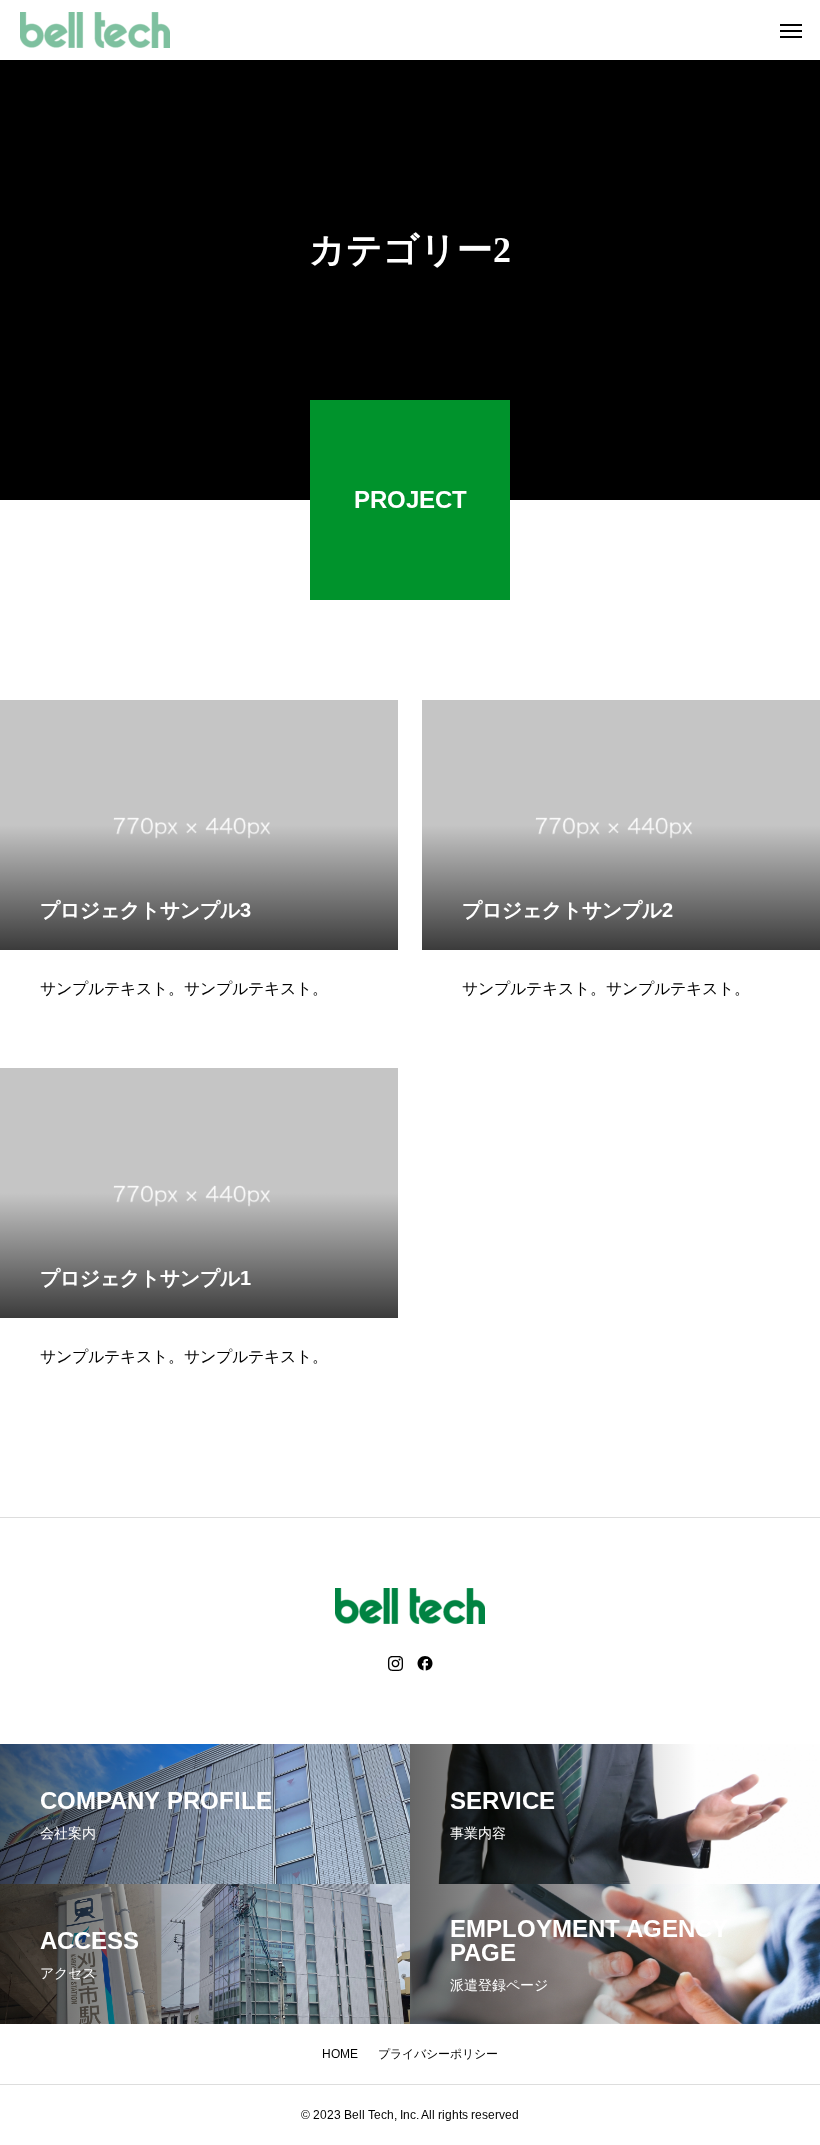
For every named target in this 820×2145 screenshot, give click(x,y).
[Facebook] (425, 1664)
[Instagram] (395, 1664)
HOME (340, 2054)
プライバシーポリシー (438, 2054)
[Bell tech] (95, 30)
